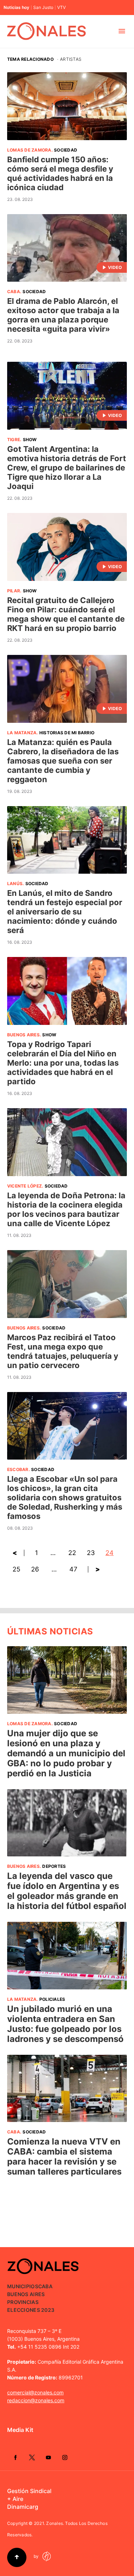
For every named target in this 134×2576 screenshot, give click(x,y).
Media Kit (20, 2430)
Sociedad (66, 150)
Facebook (15, 2457)
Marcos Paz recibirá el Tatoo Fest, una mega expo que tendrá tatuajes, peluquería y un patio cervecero (63, 1351)
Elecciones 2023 (31, 2310)
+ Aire (15, 2499)
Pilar (14, 591)
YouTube (48, 2457)
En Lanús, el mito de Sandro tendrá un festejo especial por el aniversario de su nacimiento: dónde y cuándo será (65, 912)
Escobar (18, 1469)
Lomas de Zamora (29, 150)
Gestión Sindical (29, 2491)
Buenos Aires (23, 1035)
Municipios (23, 2286)
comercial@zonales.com (35, 2392)
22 (72, 1553)
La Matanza (22, 733)
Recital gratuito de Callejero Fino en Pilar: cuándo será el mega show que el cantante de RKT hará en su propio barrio (66, 614)
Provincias (23, 2302)
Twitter (32, 2457)
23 (91, 1553)
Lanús (15, 884)
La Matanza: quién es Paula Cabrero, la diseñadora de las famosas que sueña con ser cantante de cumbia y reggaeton (63, 761)
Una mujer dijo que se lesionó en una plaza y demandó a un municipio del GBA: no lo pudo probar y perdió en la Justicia (66, 1753)
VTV (61, 8)
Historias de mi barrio (67, 733)
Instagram (65, 2457)
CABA (14, 292)
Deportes (54, 1866)
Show (30, 440)
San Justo (43, 8)
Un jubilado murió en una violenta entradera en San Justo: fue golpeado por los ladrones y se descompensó (65, 2024)
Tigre (14, 440)
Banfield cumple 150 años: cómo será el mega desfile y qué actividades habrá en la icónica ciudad (60, 173)
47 (73, 1569)
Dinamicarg (23, 2507)
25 (16, 1569)
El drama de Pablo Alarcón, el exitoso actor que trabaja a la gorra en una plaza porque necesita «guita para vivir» (63, 315)
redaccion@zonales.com (36, 2400)
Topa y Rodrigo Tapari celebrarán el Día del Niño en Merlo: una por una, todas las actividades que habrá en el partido (63, 1063)
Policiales (52, 1999)
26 (35, 1569)
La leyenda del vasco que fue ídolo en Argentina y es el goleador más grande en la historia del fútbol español (67, 1891)
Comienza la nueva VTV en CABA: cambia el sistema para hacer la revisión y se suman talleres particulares (64, 2156)
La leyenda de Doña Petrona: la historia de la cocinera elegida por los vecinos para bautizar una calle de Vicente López (66, 1209)
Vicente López (24, 1186)
